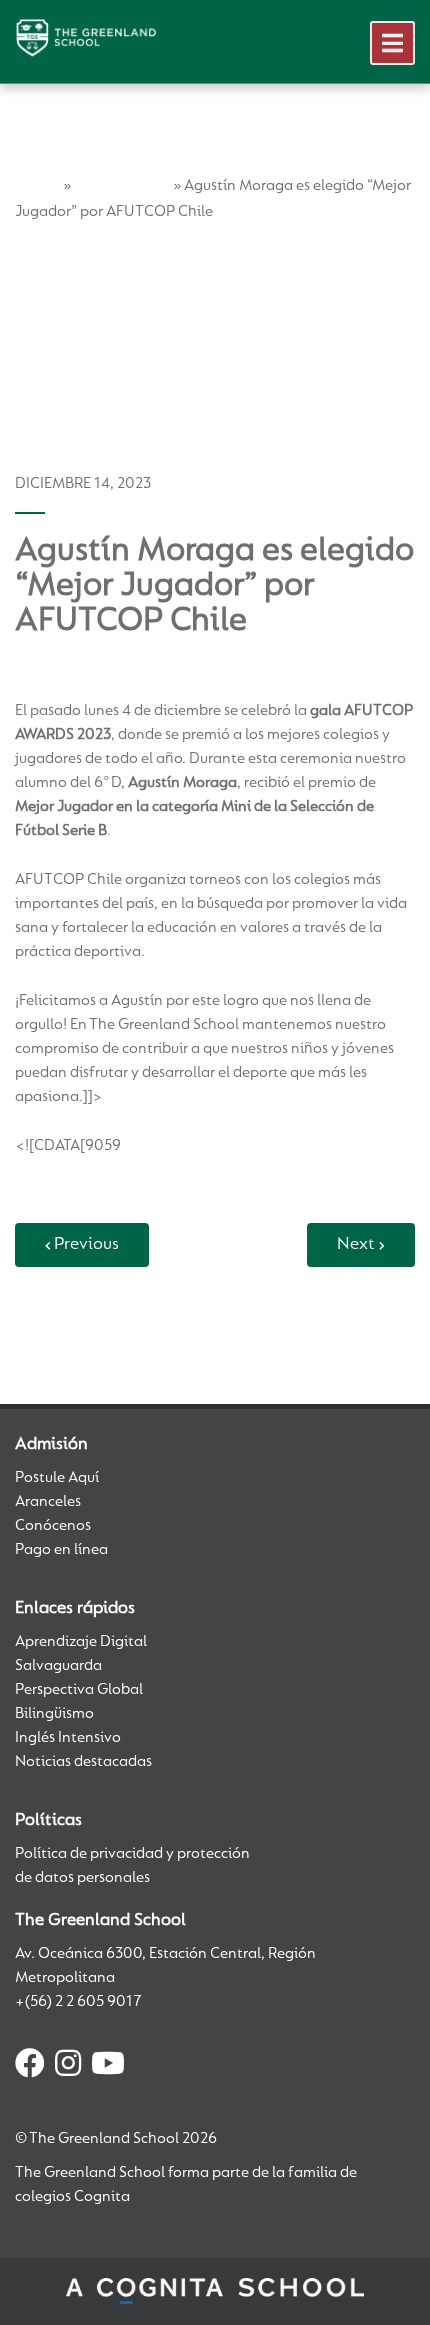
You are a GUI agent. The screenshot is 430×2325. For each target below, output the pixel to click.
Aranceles (48, 1502)
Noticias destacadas (83, 1762)
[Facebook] (30, 2067)
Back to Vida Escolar (94, 1324)
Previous (86, 1245)
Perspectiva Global (79, 1690)
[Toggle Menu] (392, 43)
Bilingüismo (54, 1714)
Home (37, 186)
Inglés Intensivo (68, 1738)
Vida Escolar (122, 186)
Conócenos (53, 1526)
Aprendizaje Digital (81, 1642)
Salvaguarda (58, 1666)
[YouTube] (108, 2067)
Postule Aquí (57, 1478)
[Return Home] (86, 38)
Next (356, 1245)
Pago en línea (61, 1550)
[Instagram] (68, 2067)
